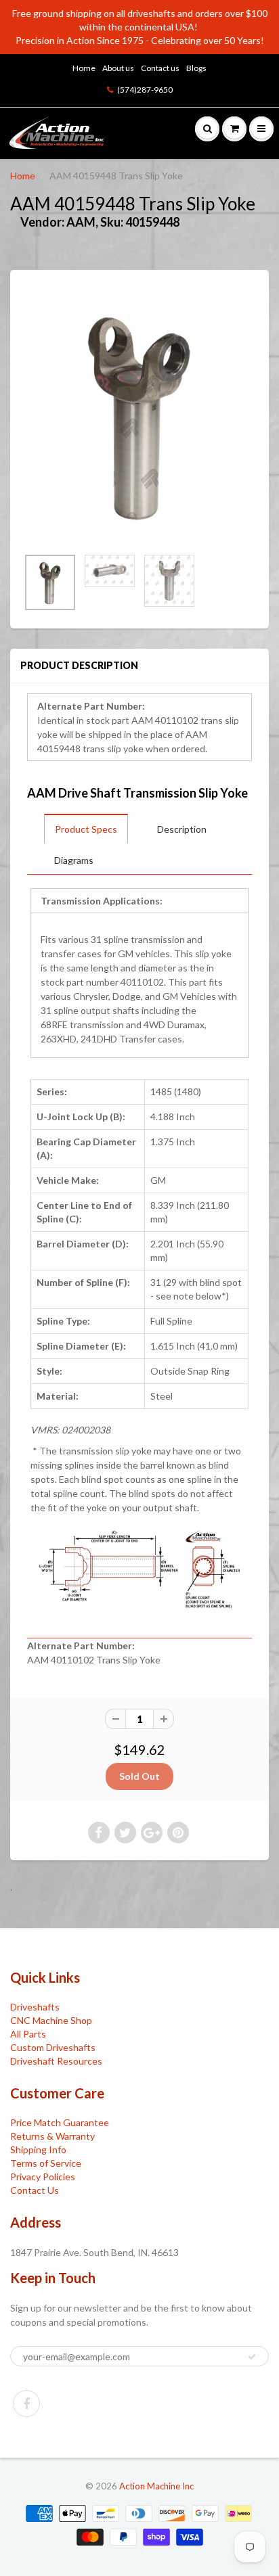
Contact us (160, 68)
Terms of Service (46, 2163)
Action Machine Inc (156, 2486)
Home (84, 68)
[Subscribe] (252, 2357)
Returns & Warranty (52, 2136)
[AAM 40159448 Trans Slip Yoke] (139, 415)
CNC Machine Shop (51, 2020)
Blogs (196, 68)
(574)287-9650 (145, 90)
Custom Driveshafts (53, 2047)
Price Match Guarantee (60, 2122)
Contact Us (35, 2190)
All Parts (28, 2034)
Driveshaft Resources (56, 2061)
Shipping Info (38, 2149)
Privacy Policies (43, 2177)
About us (118, 68)
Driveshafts (35, 2007)
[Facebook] (26, 2403)
